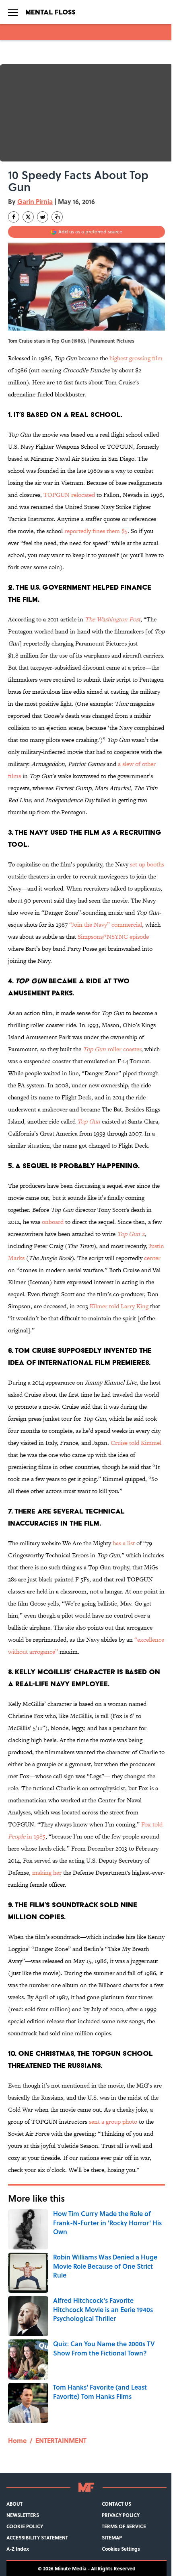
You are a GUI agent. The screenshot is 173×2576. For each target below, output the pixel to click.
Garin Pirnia (35, 201)
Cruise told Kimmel (136, 1443)
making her (47, 1872)
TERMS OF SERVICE (124, 2526)
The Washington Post (113, 619)
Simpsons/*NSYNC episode (113, 937)
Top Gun (89, 1121)
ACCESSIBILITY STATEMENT (37, 2537)
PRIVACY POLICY (121, 2515)
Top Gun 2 (131, 1234)
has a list (124, 1543)
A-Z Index (18, 2549)
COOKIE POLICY (25, 2526)
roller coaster (112, 1049)
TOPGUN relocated (69, 495)
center (152, 1258)
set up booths (147, 864)
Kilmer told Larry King (119, 1306)
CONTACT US (116, 2504)
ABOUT (14, 2504)
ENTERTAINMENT (61, 2440)
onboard (53, 1222)
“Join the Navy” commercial (106, 924)
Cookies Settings (121, 2549)
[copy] (57, 217)
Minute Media (71, 2568)
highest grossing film (136, 358)
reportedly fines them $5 (96, 531)
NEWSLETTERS (23, 2515)
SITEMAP (112, 2537)
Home (17, 2440)
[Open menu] (13, 12)
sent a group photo (113, 2121)
